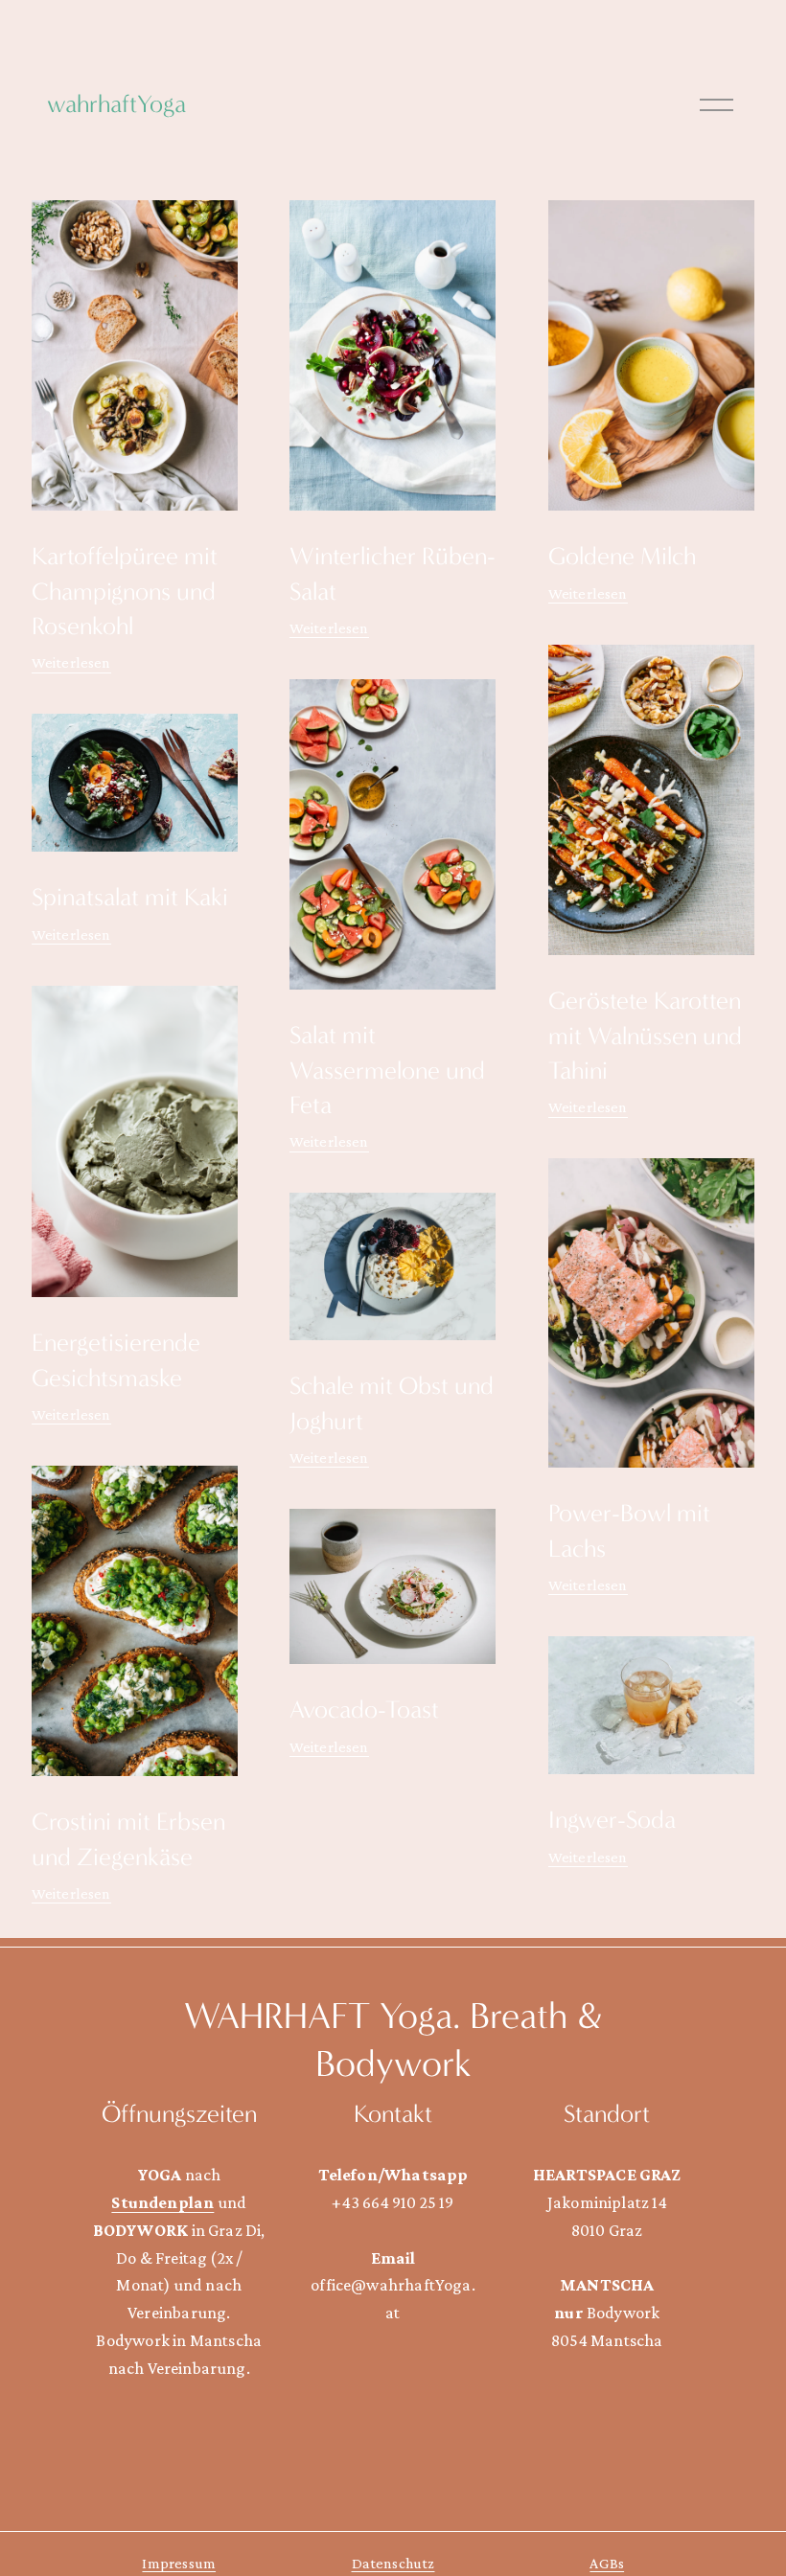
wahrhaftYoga (116, 104)
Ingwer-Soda (612, 1820)
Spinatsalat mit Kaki (130, 897)
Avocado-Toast (364, 1710)
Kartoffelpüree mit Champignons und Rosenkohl (125, 591)
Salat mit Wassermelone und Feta (387, 1070)
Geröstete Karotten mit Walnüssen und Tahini (645, 1035)
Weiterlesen (71, 662)
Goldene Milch (622, 556)
